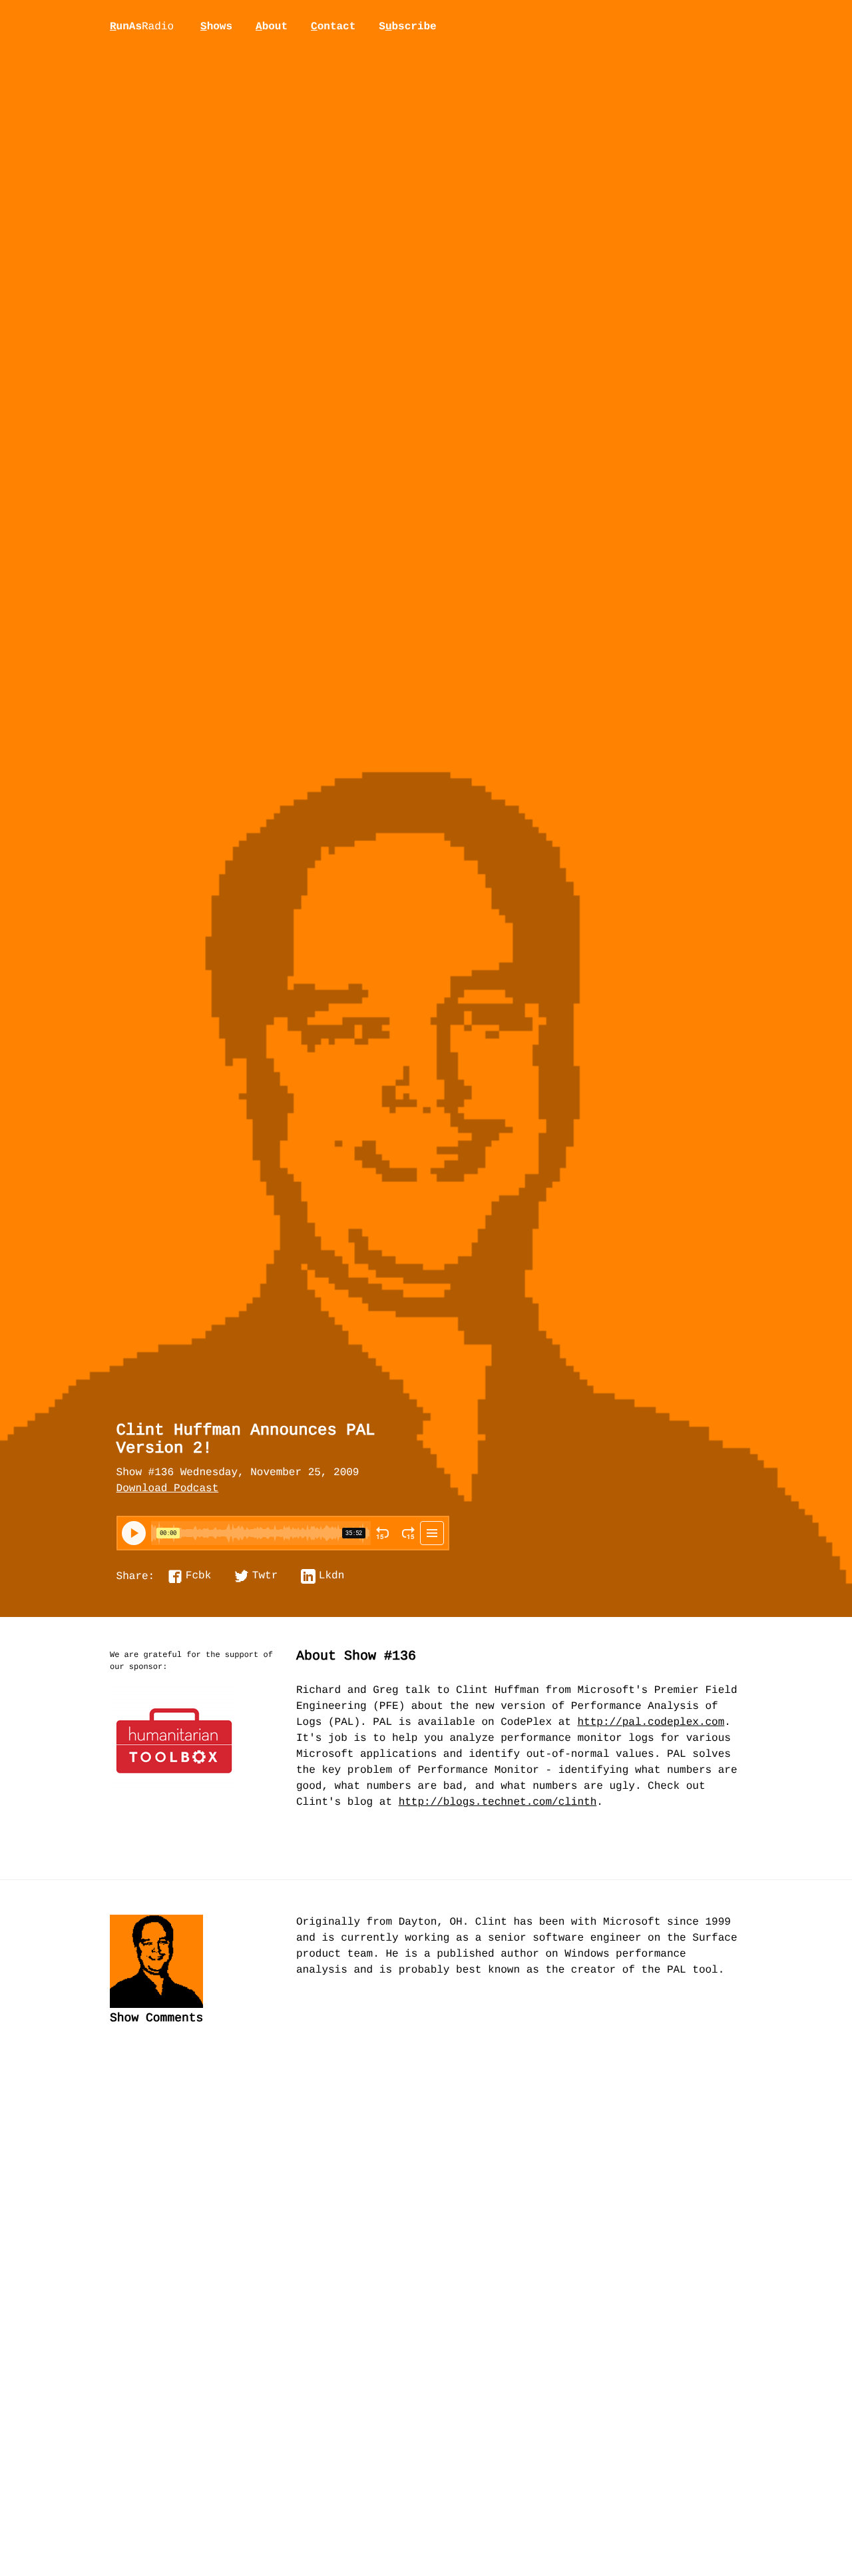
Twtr (265, 1576)
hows (216, 27)
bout (272, 27)
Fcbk (198, 1576)
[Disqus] (426, 2259)
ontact (333, 27)
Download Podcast (168, 1489)
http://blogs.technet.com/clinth (498, 1803)
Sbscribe (407, 27)
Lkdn (331, 1576)
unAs (142, 27)
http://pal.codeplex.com (651, 1723)
